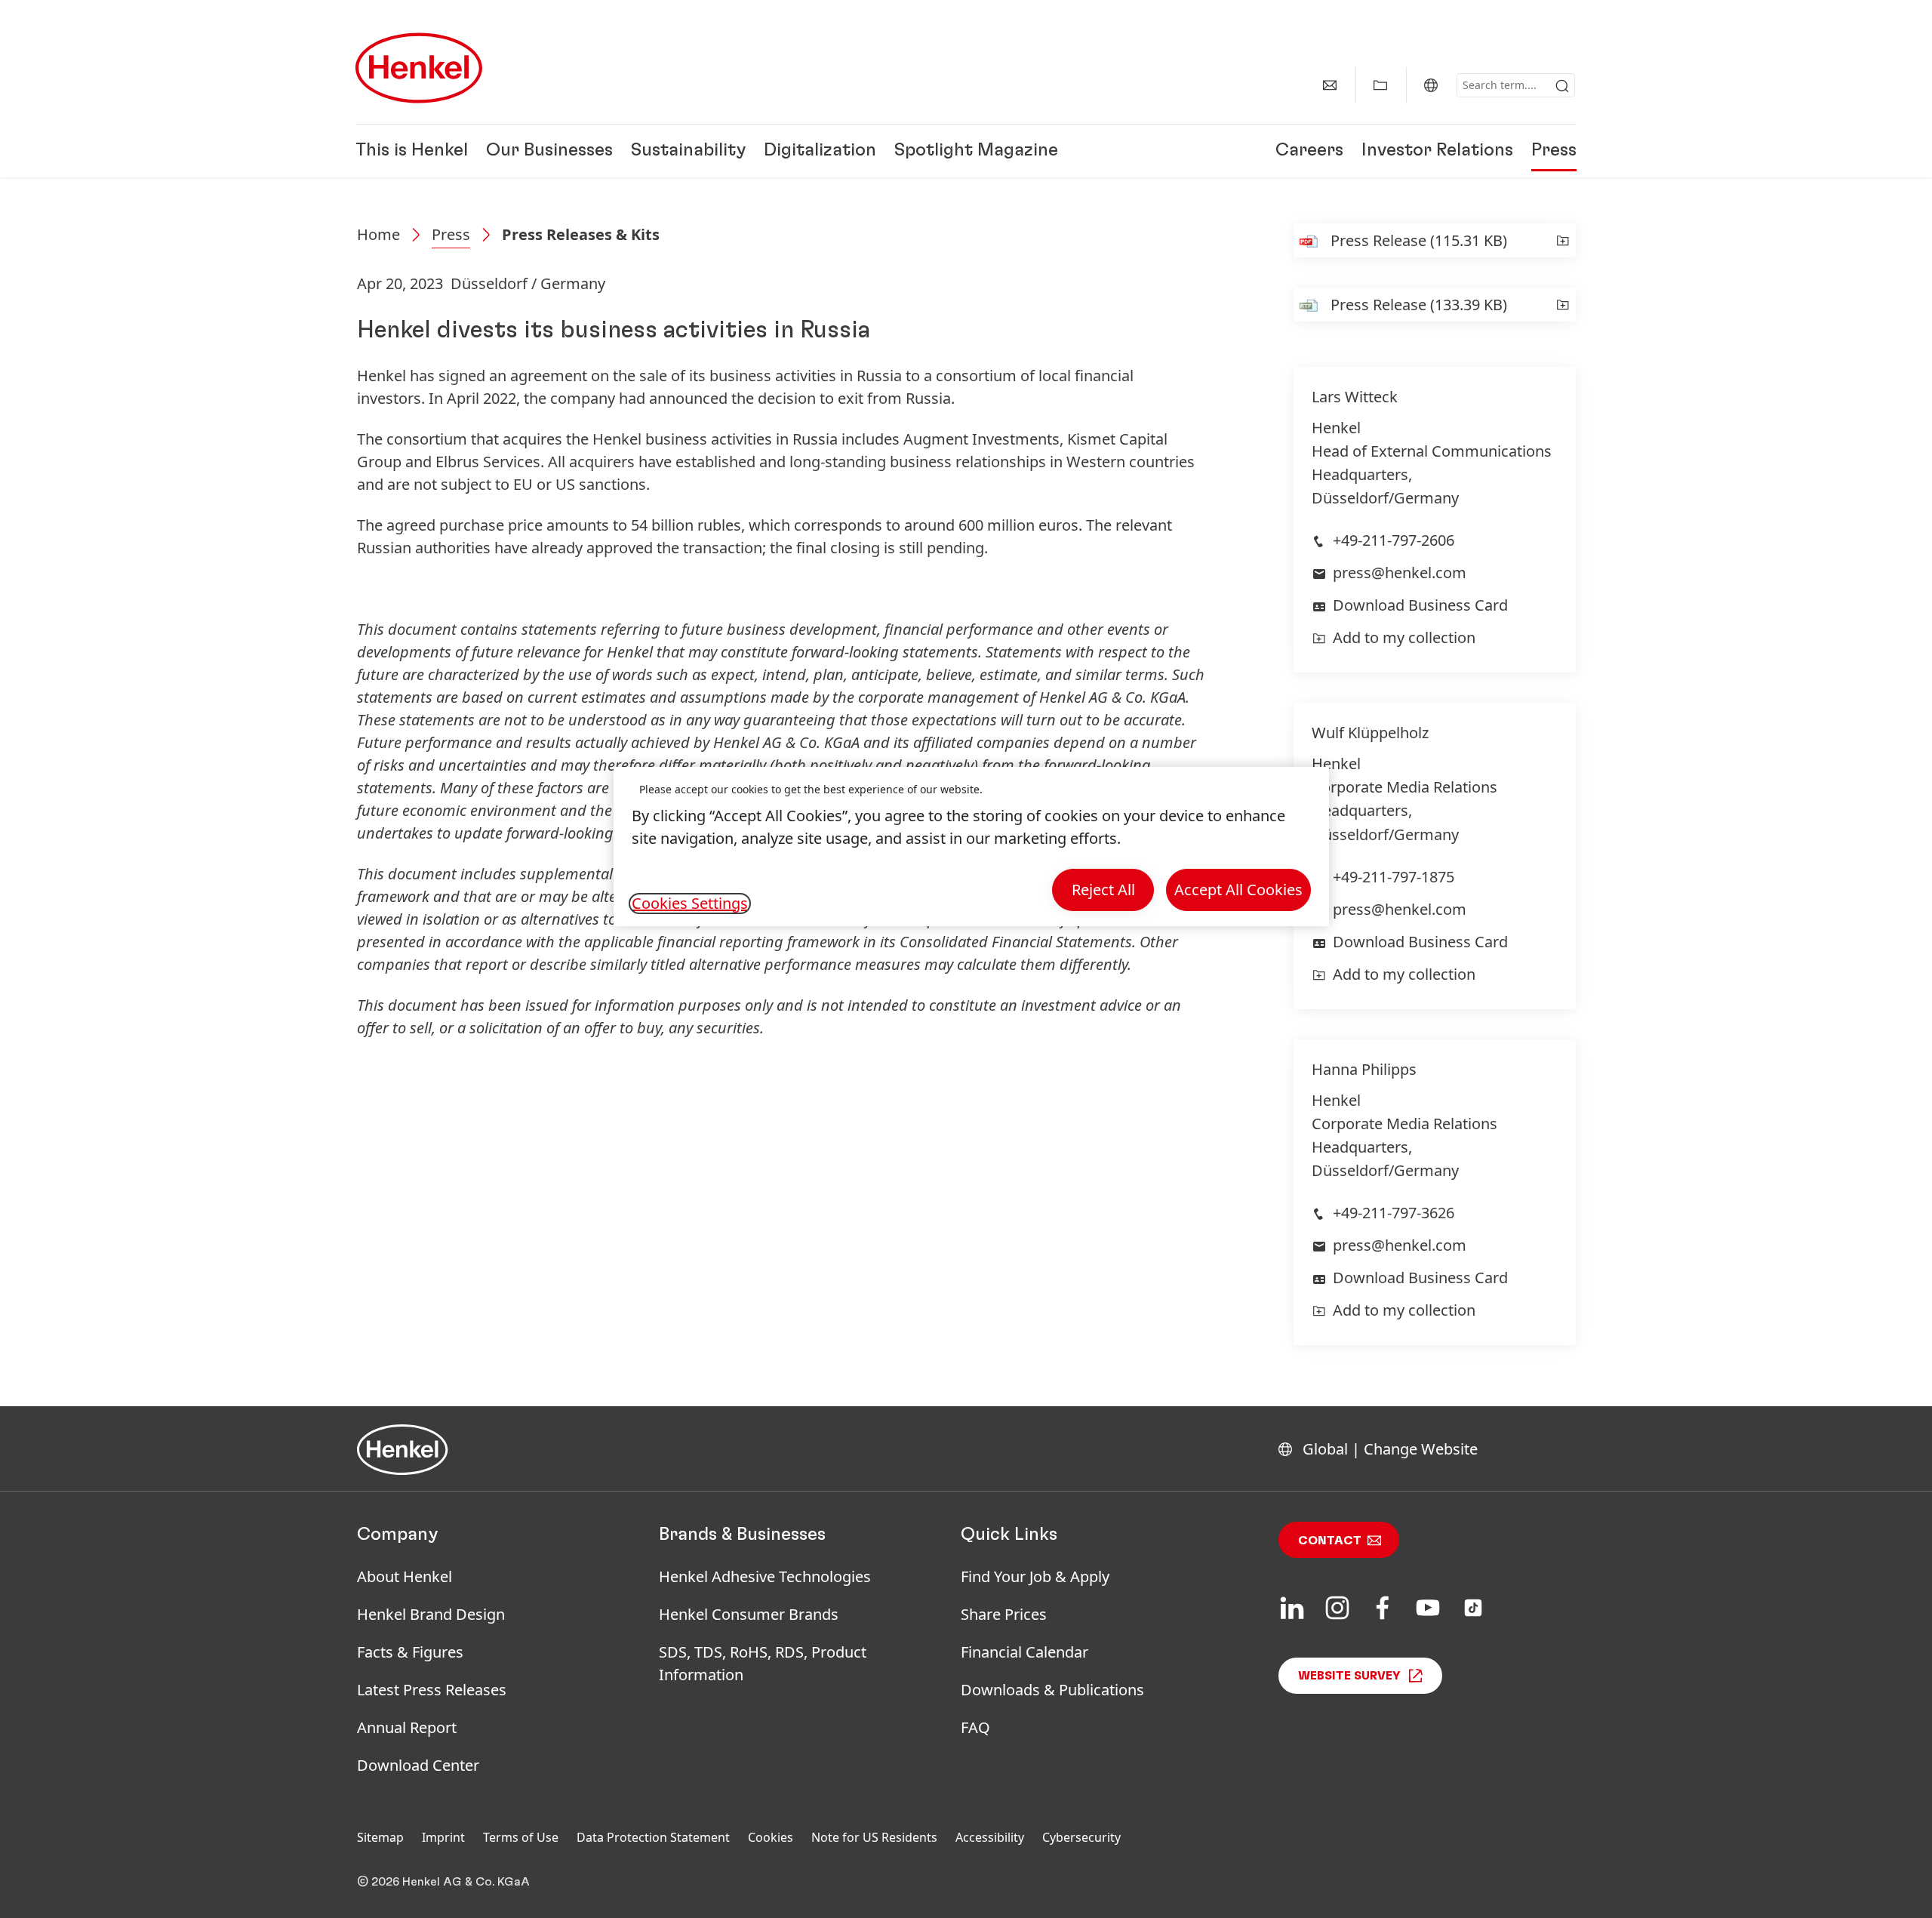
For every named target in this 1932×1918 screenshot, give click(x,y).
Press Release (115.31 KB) (1419, 240)
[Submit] (1562, 86)
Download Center (418, 1765)
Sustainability (688, 151)
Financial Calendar (1024, 1652)
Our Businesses (549, 151)
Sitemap (380, 1837)
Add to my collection (1404, 637)
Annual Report (407, 1727)
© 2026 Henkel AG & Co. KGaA (443, 1882)
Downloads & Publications (1052, 1690)
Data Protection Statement (653, 1837)
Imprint (443, 1837)
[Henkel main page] (419, 68)
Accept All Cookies (1238, 890)
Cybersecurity (1081, 1837)
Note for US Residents (874, 1837)
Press (1554, 151)
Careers (1309, 151)
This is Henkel (412, 151)
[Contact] (1330, 85)
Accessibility (990, 1837)
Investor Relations (1437, 151)
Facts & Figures (410, 1652)
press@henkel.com (1400, 573)
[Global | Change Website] (1431, 85)
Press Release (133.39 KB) (1419, 305)
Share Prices (1004, 1614)
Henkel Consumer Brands (749, 1614)
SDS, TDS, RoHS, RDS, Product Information (763, 1663)
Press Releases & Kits (581, 234)
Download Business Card (1420, 605)
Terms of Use (521, 1837)
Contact (1330, 1541)
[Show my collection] (1380, 85)
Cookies (771, 1837)
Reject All (1103, 890)
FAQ (975, 1727)
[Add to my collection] (1563, 240)
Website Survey (1349, 1676)
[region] (971, 847)
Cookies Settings (690, 904)
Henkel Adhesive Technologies (765, 1576)
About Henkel (405, 1576)
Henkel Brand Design (431, 1614)
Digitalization (820, 151)
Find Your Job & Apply (1035, 1576)
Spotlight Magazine (976, 151)
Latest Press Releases (432, 1690)
